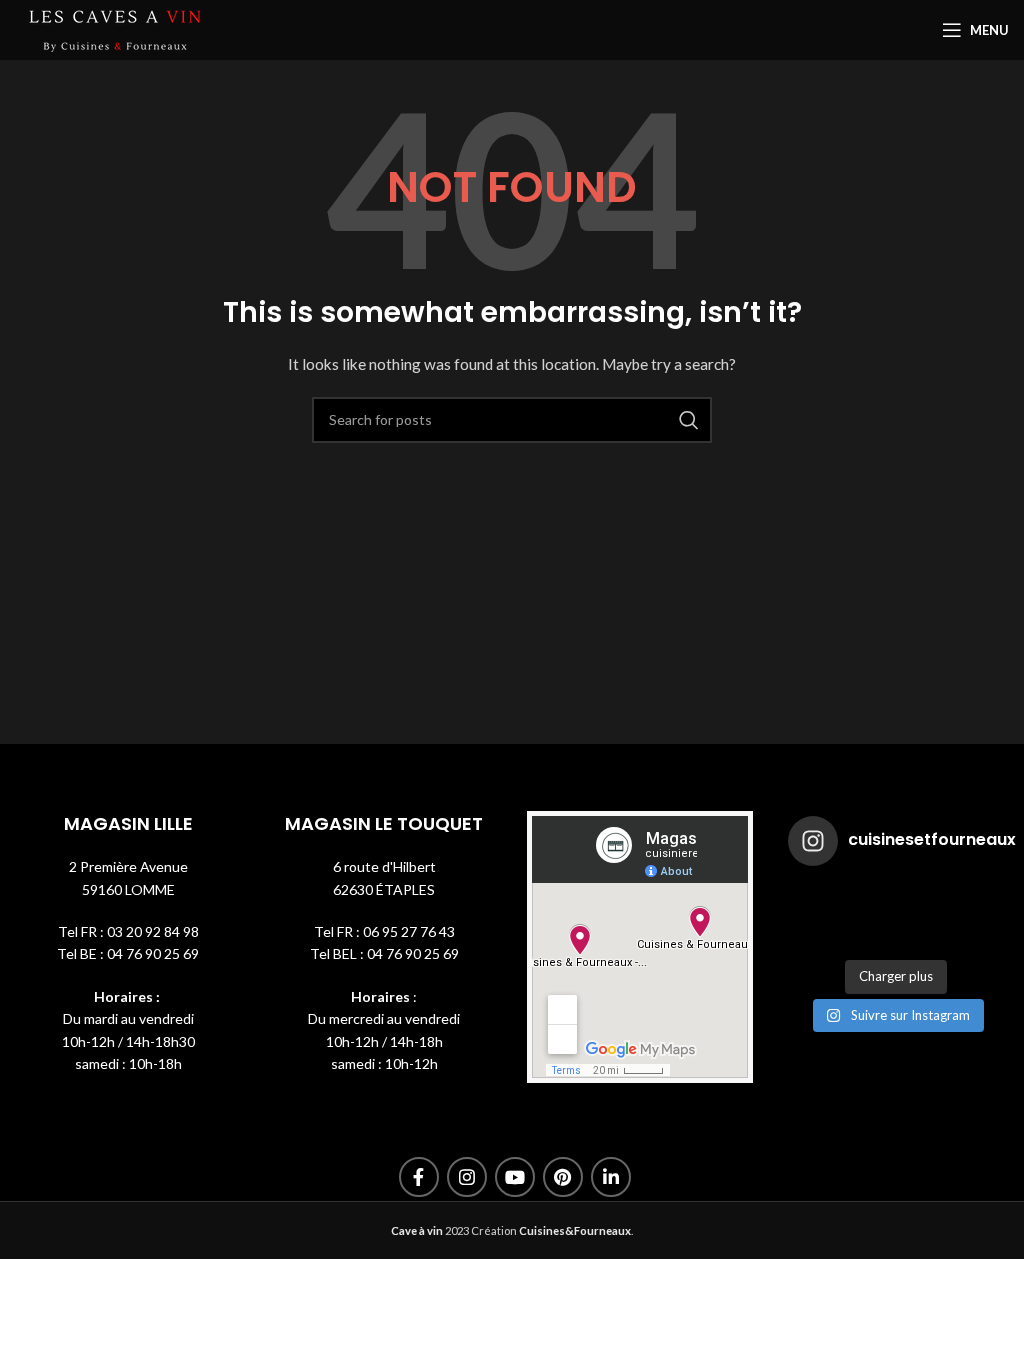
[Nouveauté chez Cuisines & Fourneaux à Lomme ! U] (977, 898)
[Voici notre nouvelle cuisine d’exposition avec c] (923, 898)
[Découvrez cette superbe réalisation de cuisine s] (923, 933)
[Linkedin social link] (611, 1177)
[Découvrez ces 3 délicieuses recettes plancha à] (977, 933)
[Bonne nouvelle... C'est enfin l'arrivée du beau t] (869, 898)
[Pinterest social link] (563, 1177)
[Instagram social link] (467, 1177)
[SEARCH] (689, 420)
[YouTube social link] (515, 1177)
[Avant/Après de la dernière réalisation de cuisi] (869, 933)
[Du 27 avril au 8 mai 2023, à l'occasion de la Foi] (815, 933)
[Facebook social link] (419, 1177)
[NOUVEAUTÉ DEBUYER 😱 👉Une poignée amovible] (815, 898)
